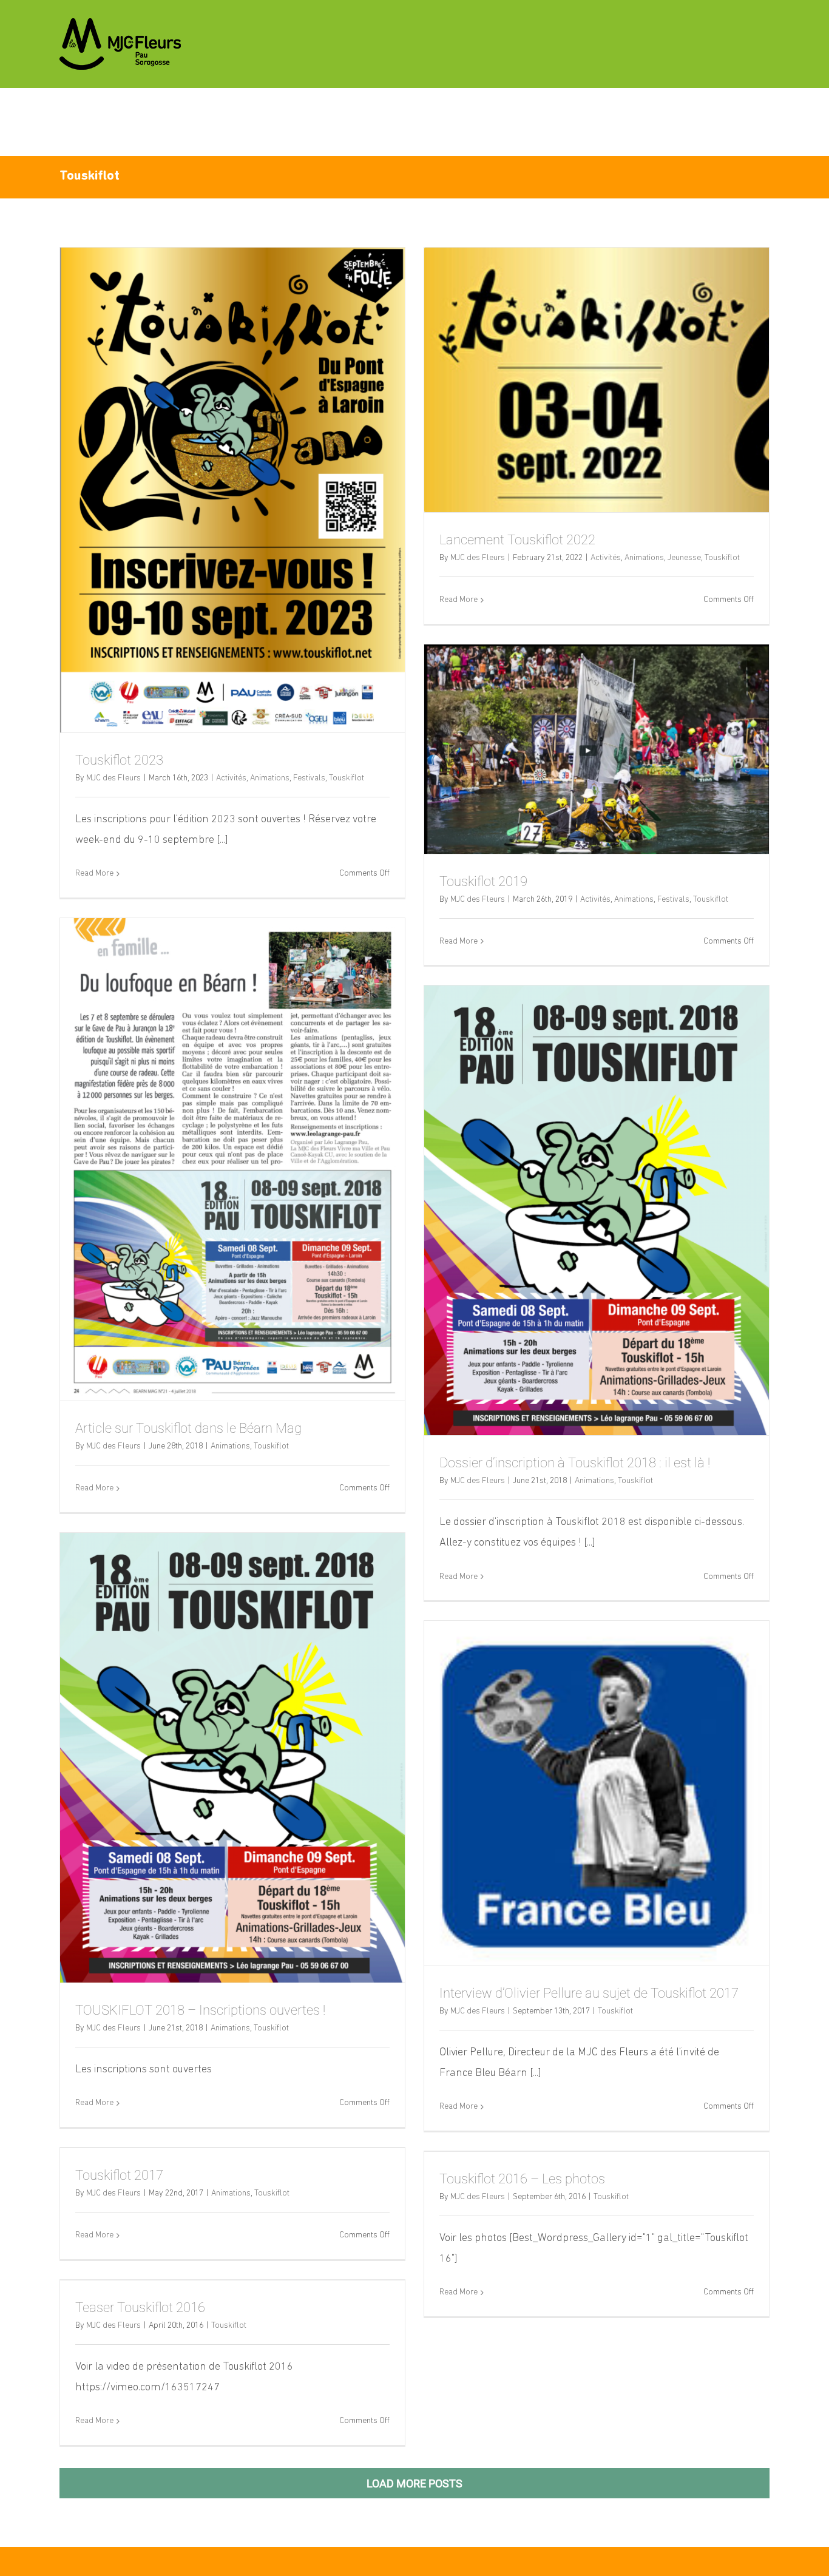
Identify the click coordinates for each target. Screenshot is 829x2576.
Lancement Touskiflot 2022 (517, 540)
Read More (94, 874)
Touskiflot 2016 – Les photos (522, 2179)
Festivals (309, 778)
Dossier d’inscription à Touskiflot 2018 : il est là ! (575, 1463)
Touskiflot (347, 778)
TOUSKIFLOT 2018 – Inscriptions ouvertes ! (200, 2010)
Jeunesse (684, 558)
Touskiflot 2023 (119, 760)
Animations (270, 778)
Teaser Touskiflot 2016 (140, 2307)
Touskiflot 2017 (119, 2175)
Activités (231, 778)
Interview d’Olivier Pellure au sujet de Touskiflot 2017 (589, 1993)
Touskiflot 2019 (483, 881)
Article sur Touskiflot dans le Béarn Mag (188, 1428)
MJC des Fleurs (113, 778)
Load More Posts (414, 2483)
